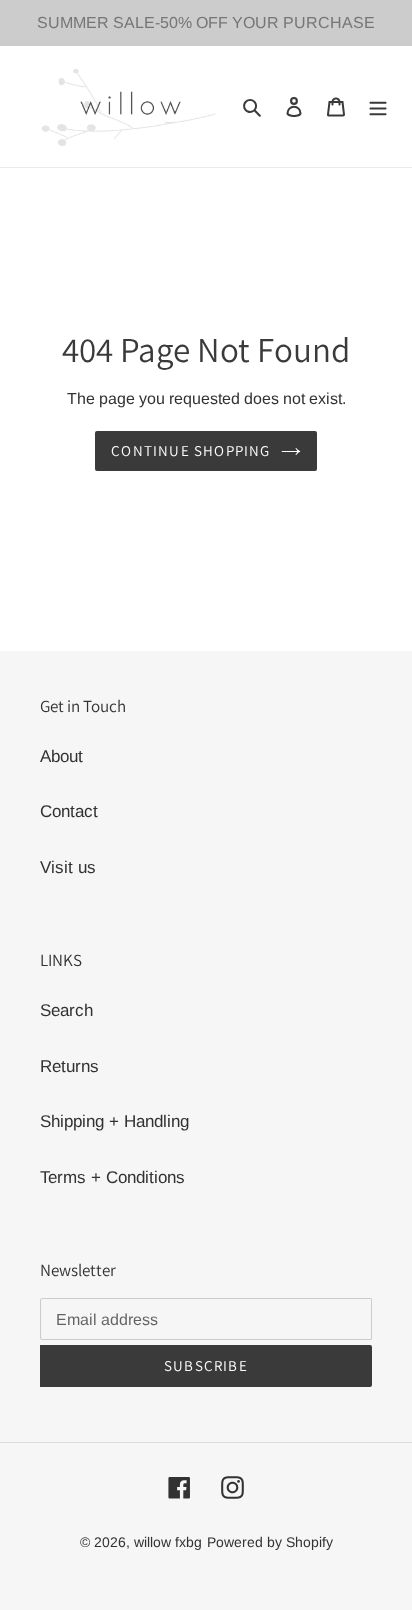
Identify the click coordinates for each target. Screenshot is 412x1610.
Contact (69, 811)
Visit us (68, 867)
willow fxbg (168, 1542)
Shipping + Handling (114, 1121)
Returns (69, 1066)
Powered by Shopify (270, 1542)
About (61, 756)
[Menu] (378, 107)
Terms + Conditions (112, 1177)
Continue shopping (190, 450)
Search (66, 1010)
